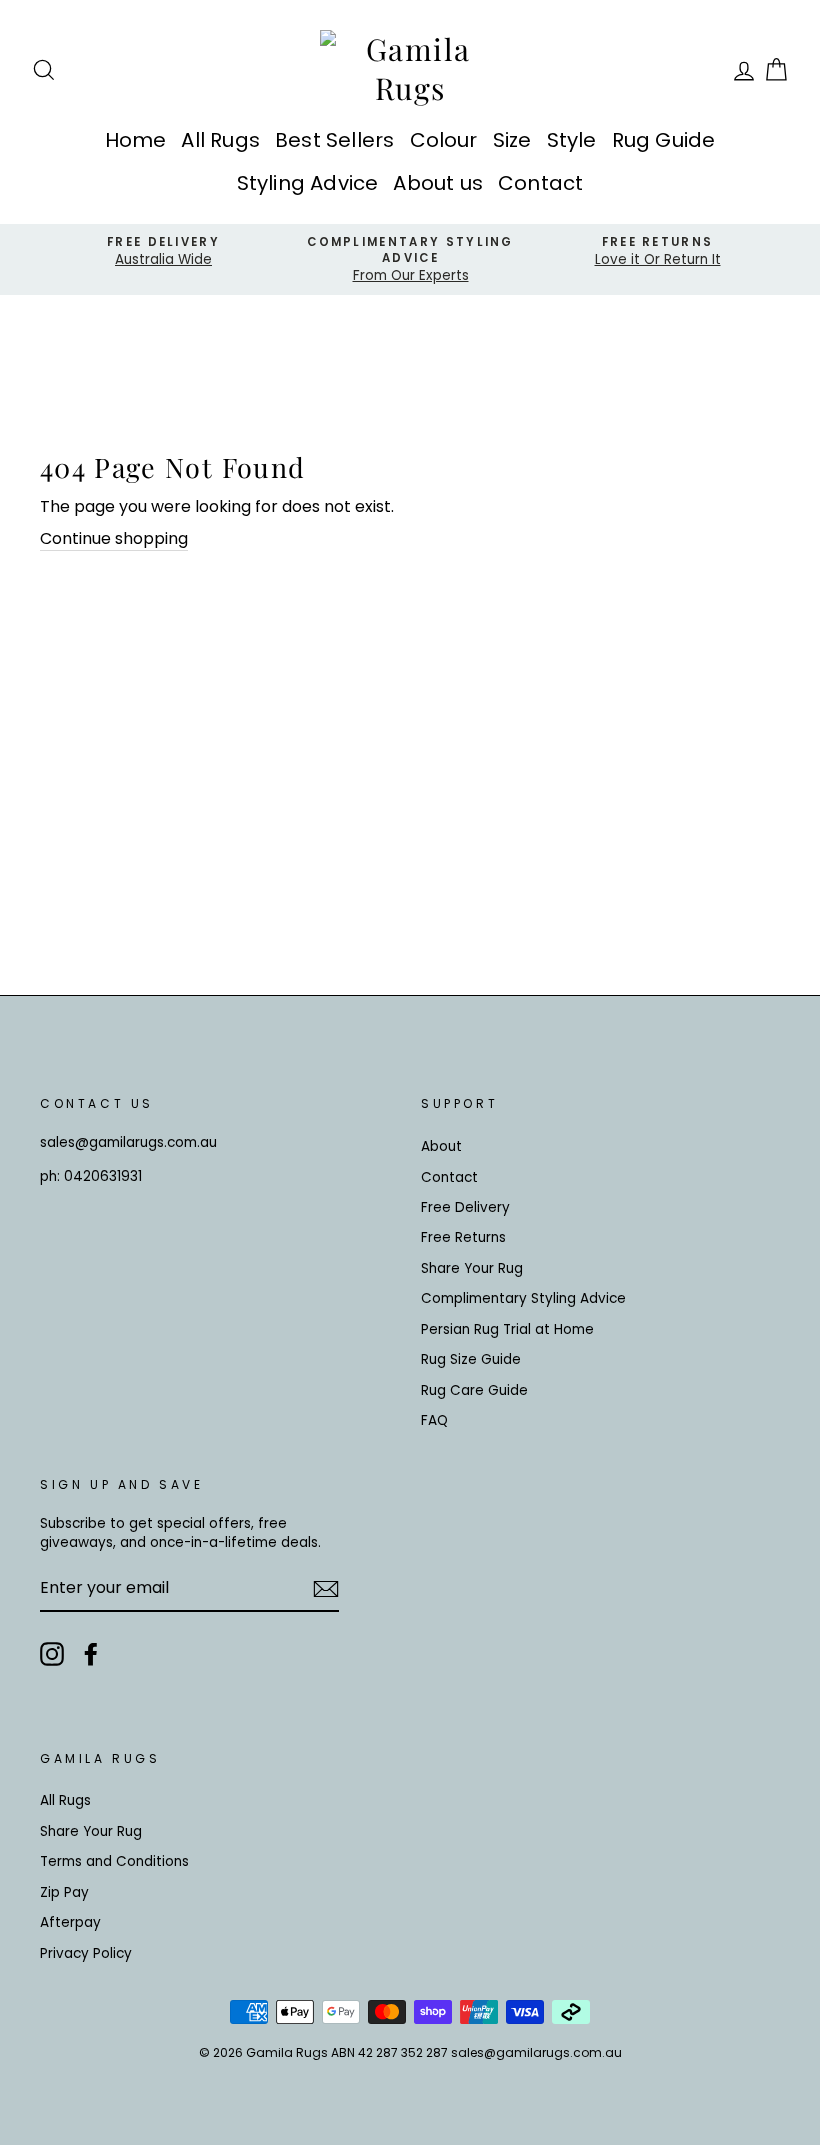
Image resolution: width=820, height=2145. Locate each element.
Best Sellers (334, 140)
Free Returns (463, 1237)
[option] (163, 251)
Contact (540, 183)
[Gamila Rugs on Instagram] (52, 1654)
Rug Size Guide (471, 1359)
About (441, 1146)
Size (512, 140)
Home (136, 140)
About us (438, 183)
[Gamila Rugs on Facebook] (91, 1654)
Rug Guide (664, 140)
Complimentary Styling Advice (523, 1298)
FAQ (434, 1420)
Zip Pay (64, 1892)
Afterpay (70, 1922)
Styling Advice (308, 183)
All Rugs (220, 140)
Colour (444, 140)
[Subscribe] (326, 1589)
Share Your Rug (472, 1268)
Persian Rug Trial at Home (507, 1329)
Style (572, 140)
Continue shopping (114, 539)
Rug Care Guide (474, 1390)
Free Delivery (465, 1207)
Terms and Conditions (114, 1861)
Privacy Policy (86, 1953)
